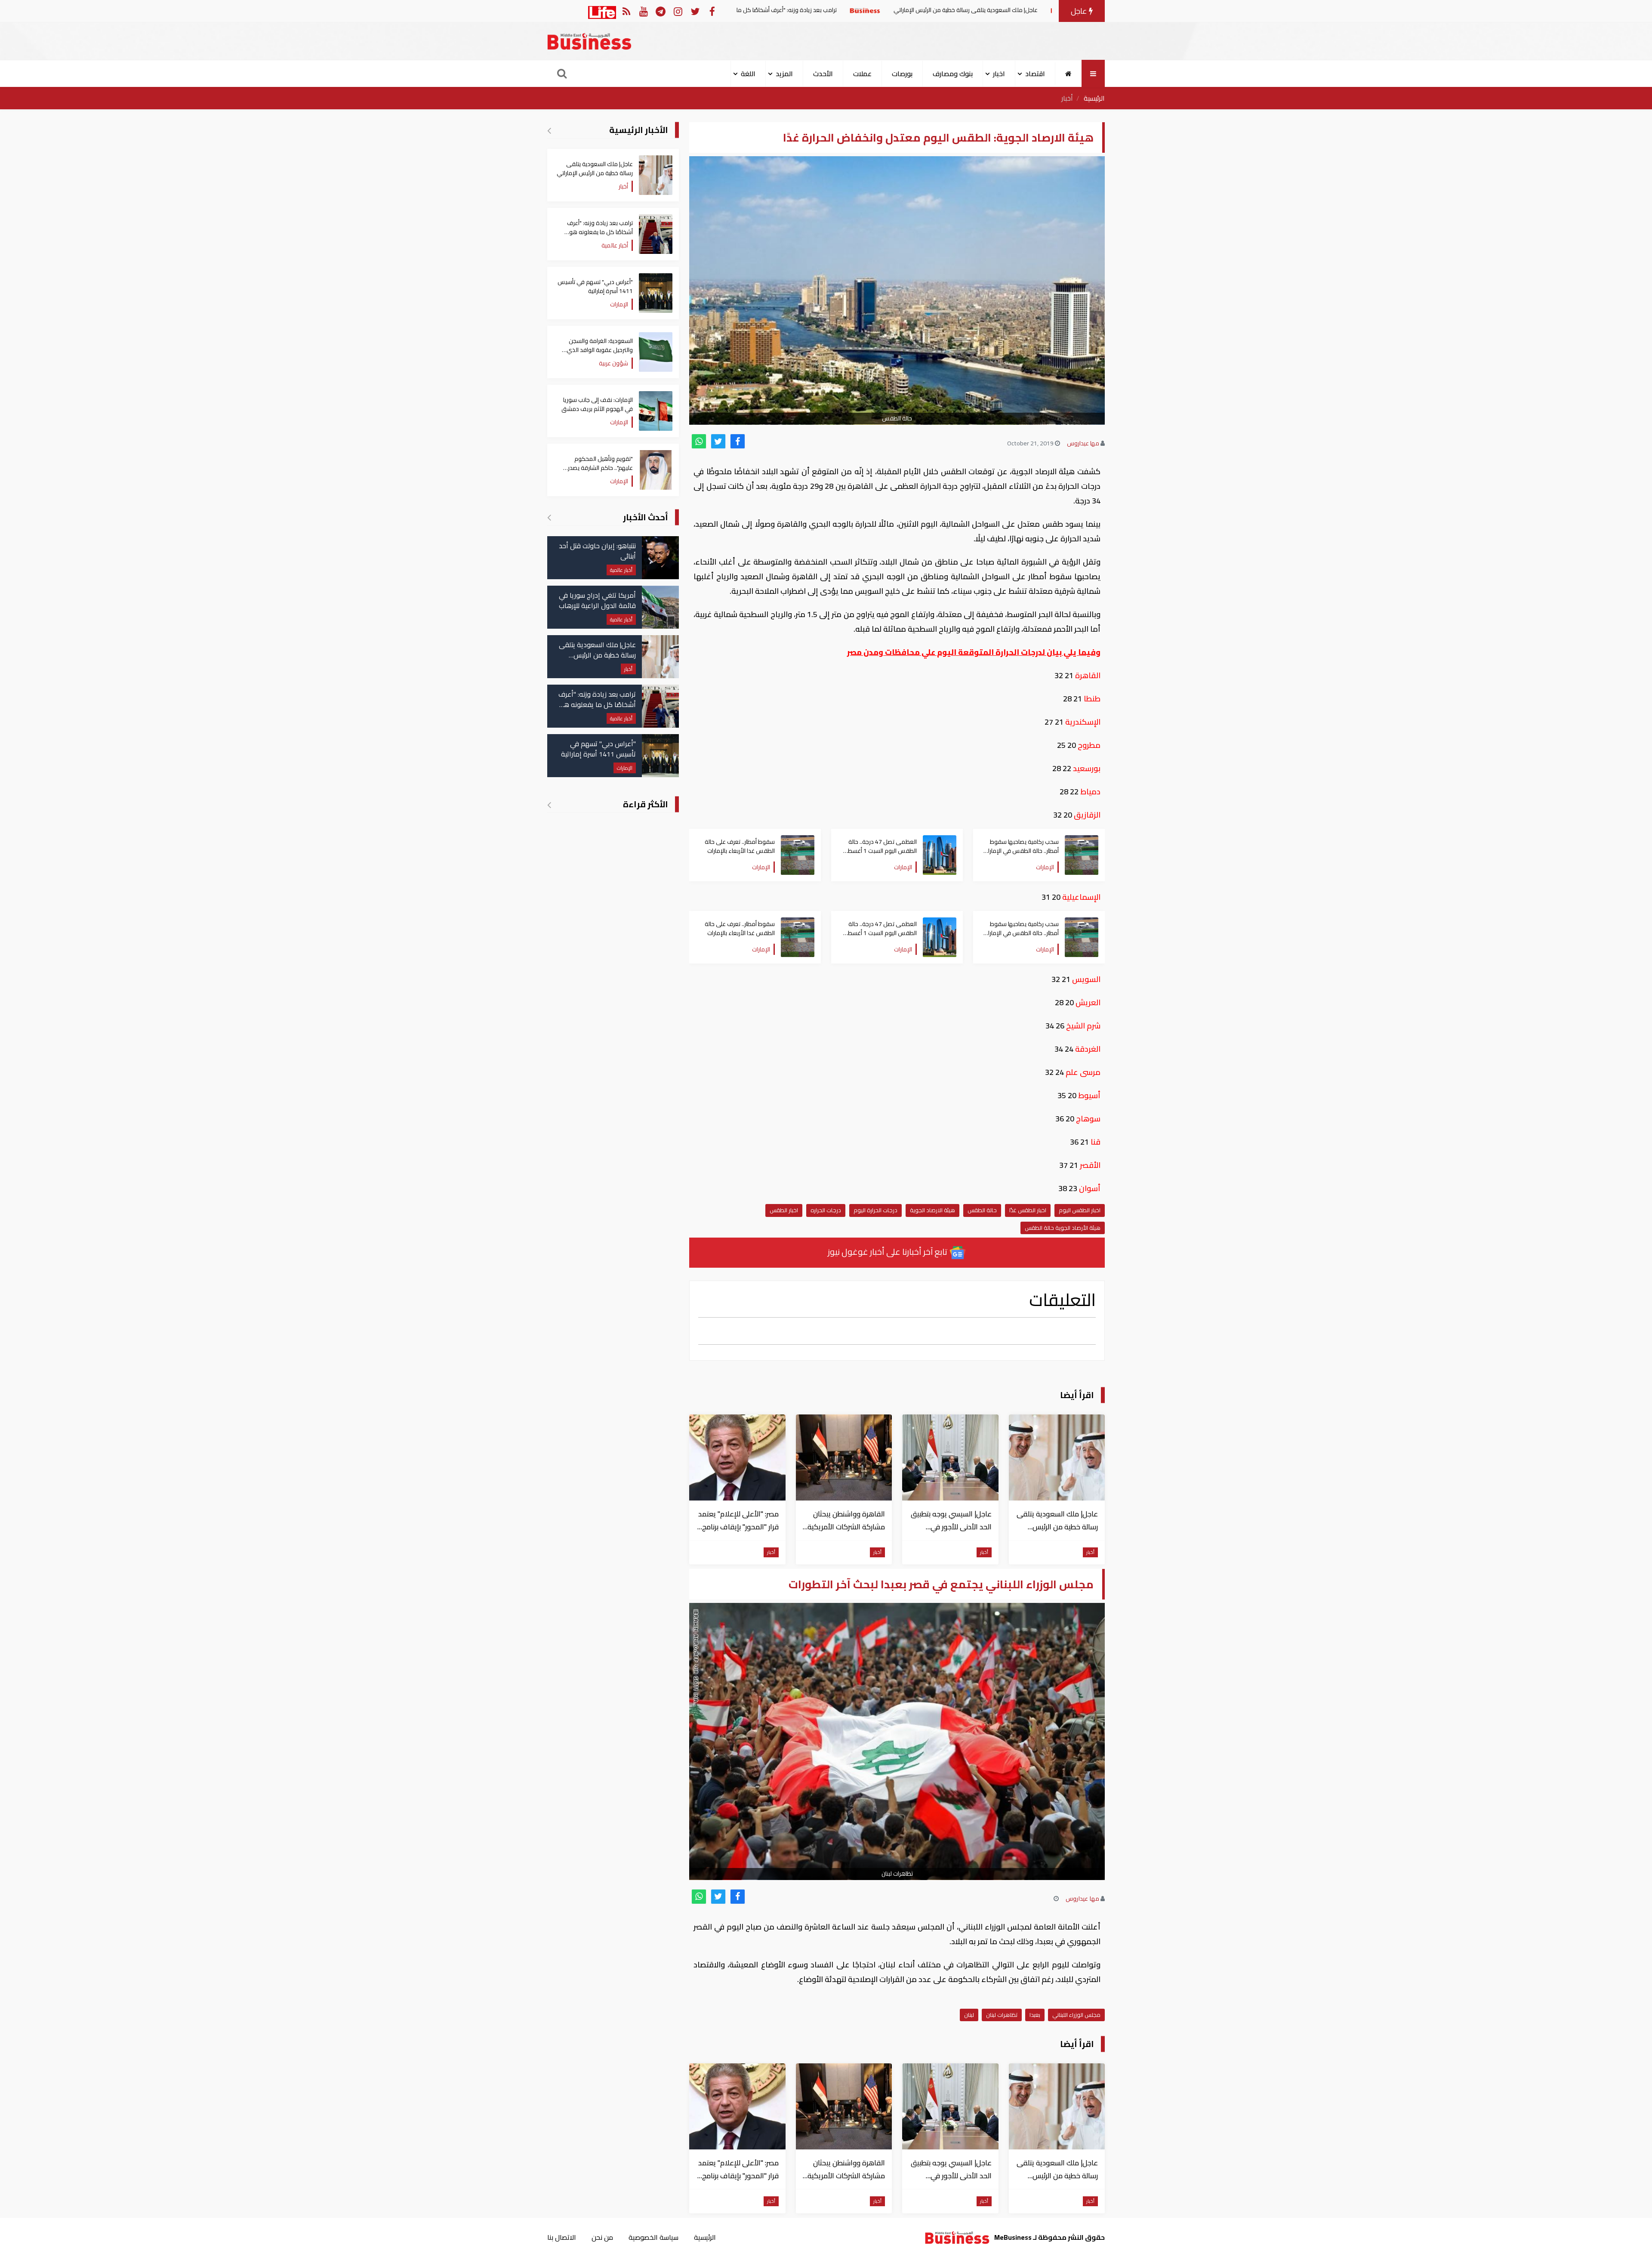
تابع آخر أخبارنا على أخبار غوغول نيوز (888, 1252)
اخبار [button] (999, 74)
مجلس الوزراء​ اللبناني (1076, 2015)
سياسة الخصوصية (653, 2237)
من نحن (602, 2237)
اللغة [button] (748, 74)
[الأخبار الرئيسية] (549, 130)
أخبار (1067, 98)
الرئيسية (1094, 98)
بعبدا (1035, 2015)
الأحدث (823, 74)
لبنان (969, 2015)
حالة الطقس (982, 1210)
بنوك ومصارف (953, 74)
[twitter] (718, 441)
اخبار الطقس (784, 1210)
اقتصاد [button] (1035, 74)
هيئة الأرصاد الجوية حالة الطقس (1063, 1228)
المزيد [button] (784, 74)
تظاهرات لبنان (1002, 2015)
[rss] (626, 11)
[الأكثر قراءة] (549, 805)
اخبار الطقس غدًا (1028, 1210)
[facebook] (738, 441)
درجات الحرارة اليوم (875, 1210)
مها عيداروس (1083, 443)
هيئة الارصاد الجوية (932, 1210)
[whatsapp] (699, 441)
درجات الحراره (826, 1210)
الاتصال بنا (562, 2237)
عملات (862, 74)
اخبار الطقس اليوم (1080, 1210)
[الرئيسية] (1068, 74)
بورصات (902, 74)
